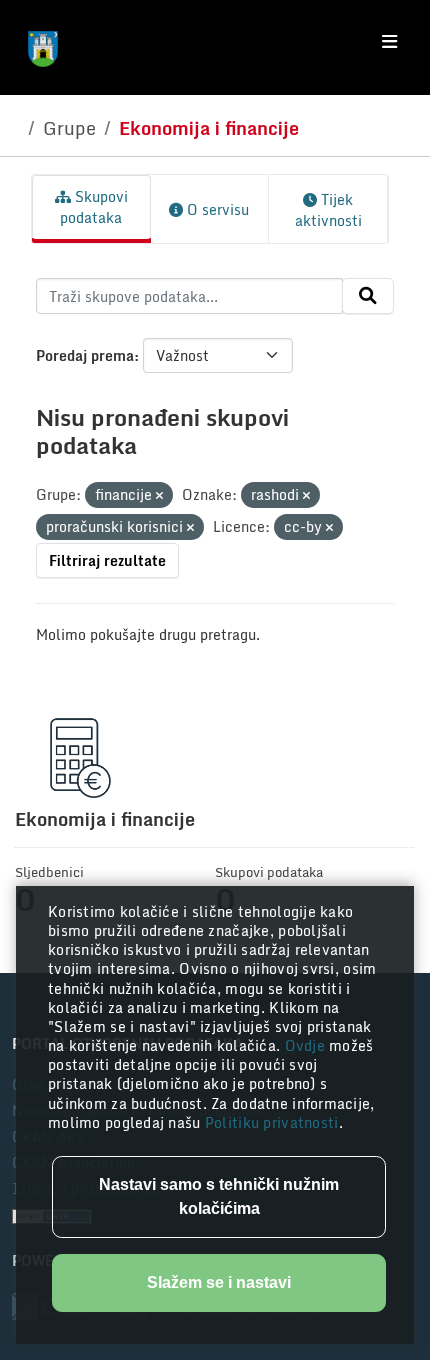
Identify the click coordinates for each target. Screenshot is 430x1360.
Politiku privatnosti (272, 1122)
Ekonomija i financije (209, 128)
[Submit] (368, 296)
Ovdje (307, 1045)
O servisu (216, 209)
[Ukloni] (159, 496)
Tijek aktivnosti (328, 210)
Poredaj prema (85, 355)
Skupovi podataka (94, 207)
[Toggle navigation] (389, 42)
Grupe (69, 128)
